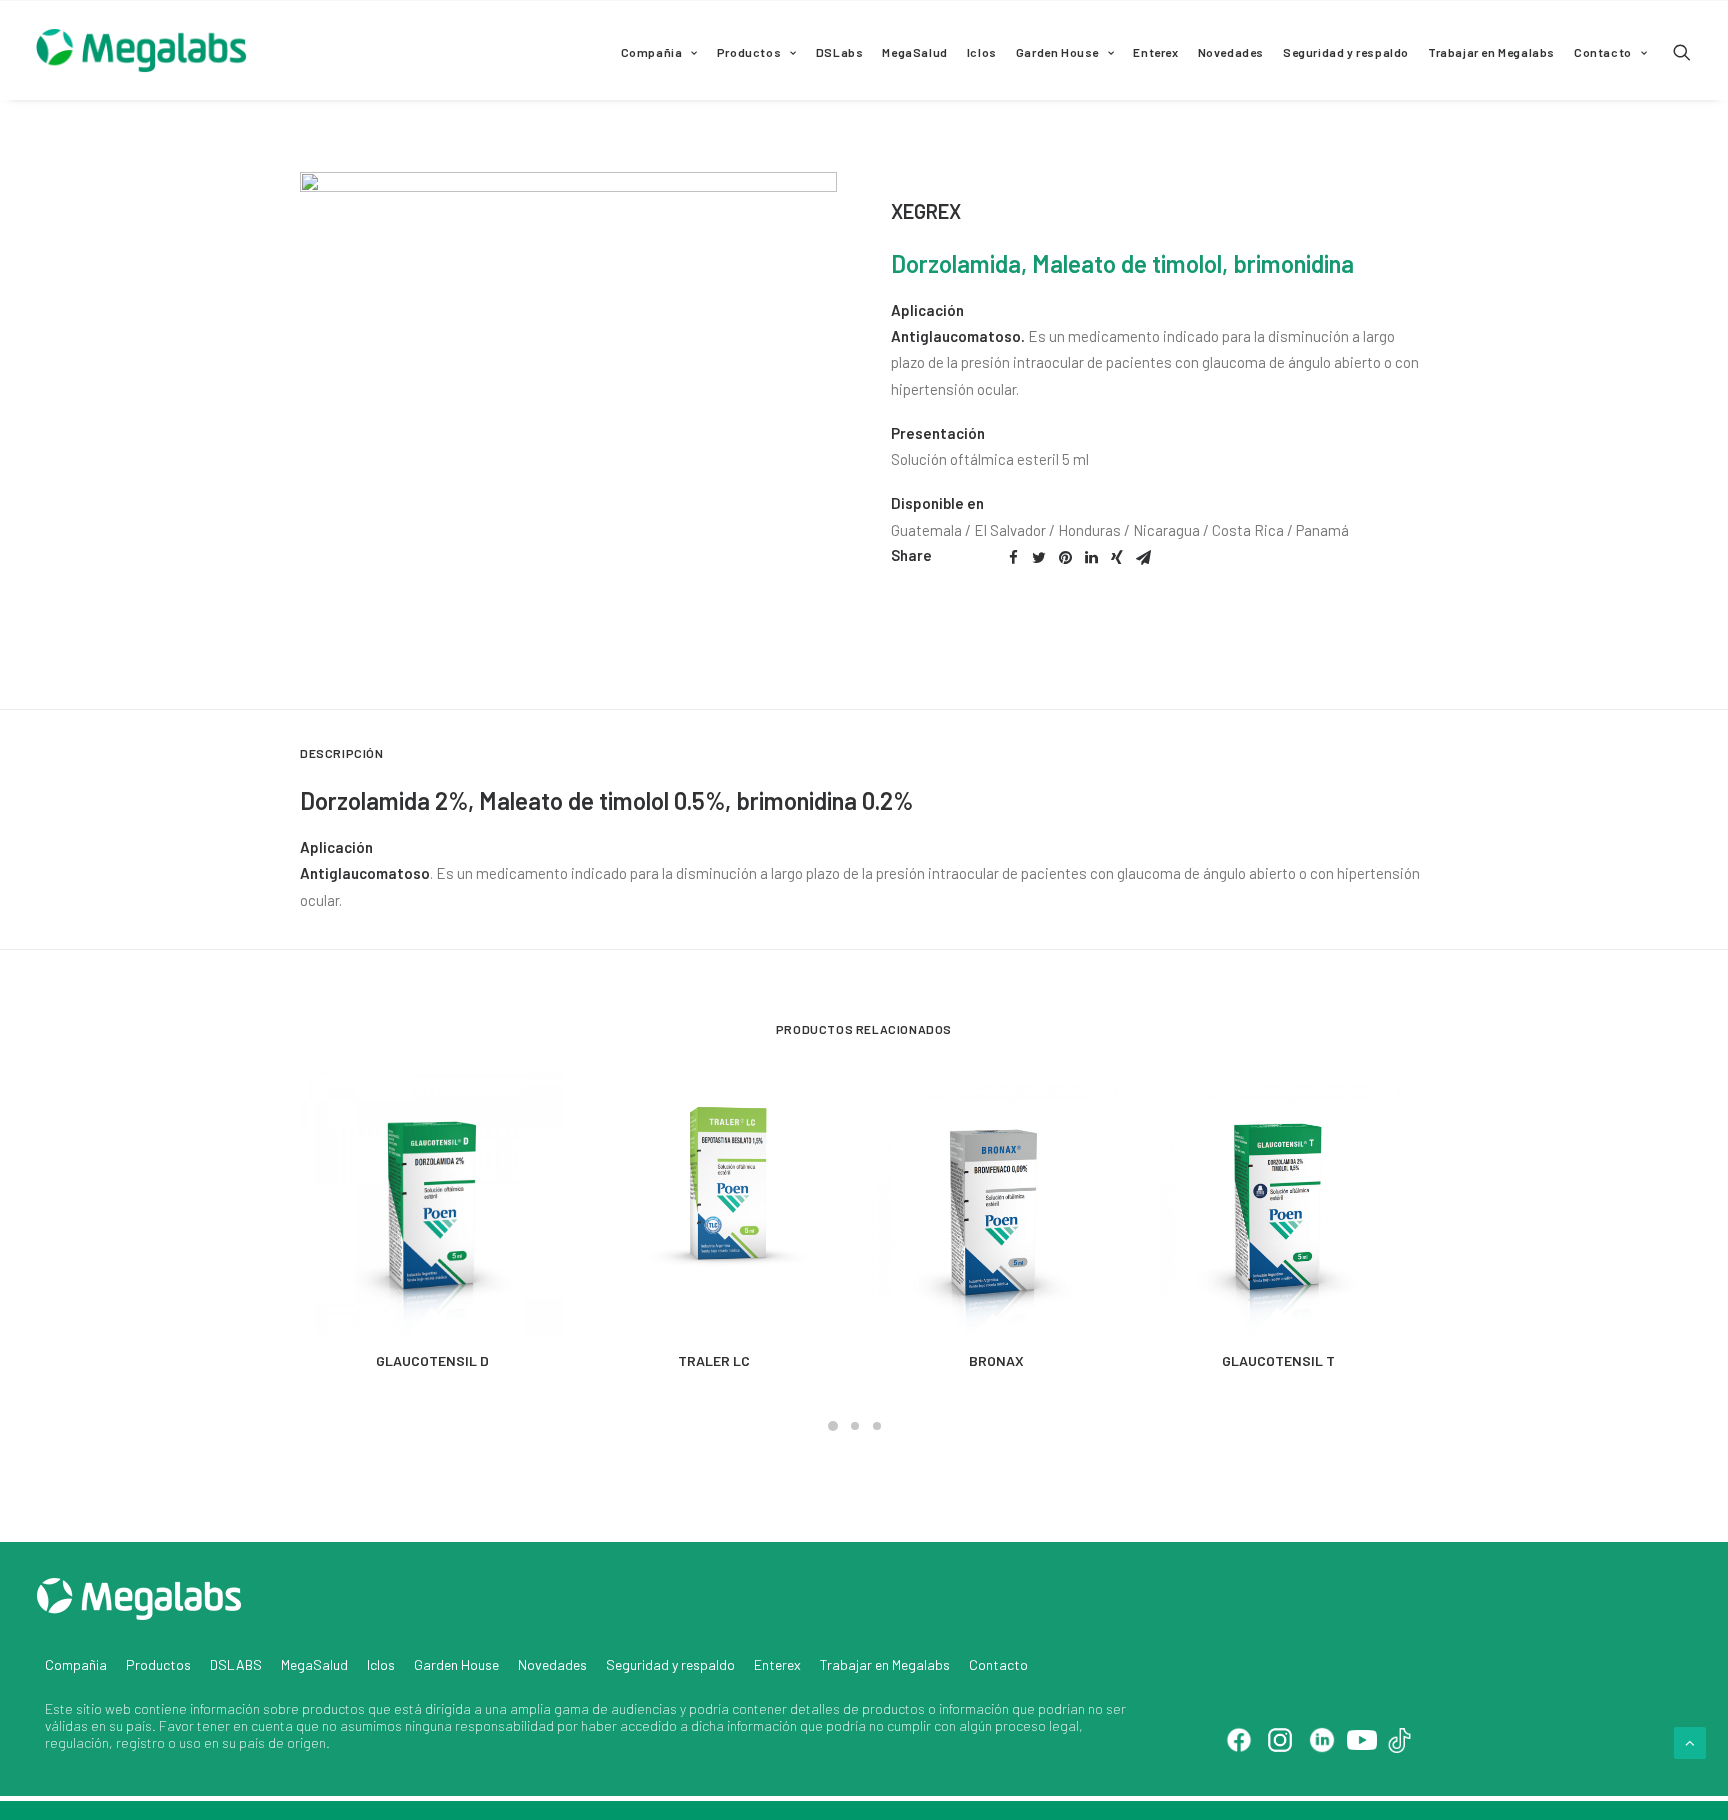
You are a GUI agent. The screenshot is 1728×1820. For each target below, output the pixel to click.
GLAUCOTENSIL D (432, 1360)
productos (333, 1708)
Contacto (1603, 52)
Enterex (1155, 52)
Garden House (1057, 52)
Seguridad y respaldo (1346, 52)
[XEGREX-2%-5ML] (568, 440)
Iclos (982, 52)
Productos (749, 52)
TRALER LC (714, 1360)
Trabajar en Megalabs (1491, 52)
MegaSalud (914, 52)
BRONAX (996, 1360)
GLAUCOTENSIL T (1278, 1360)
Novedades (1231, 52)
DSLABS (236, 1664)
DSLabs (840, 52)
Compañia (652, 52)
